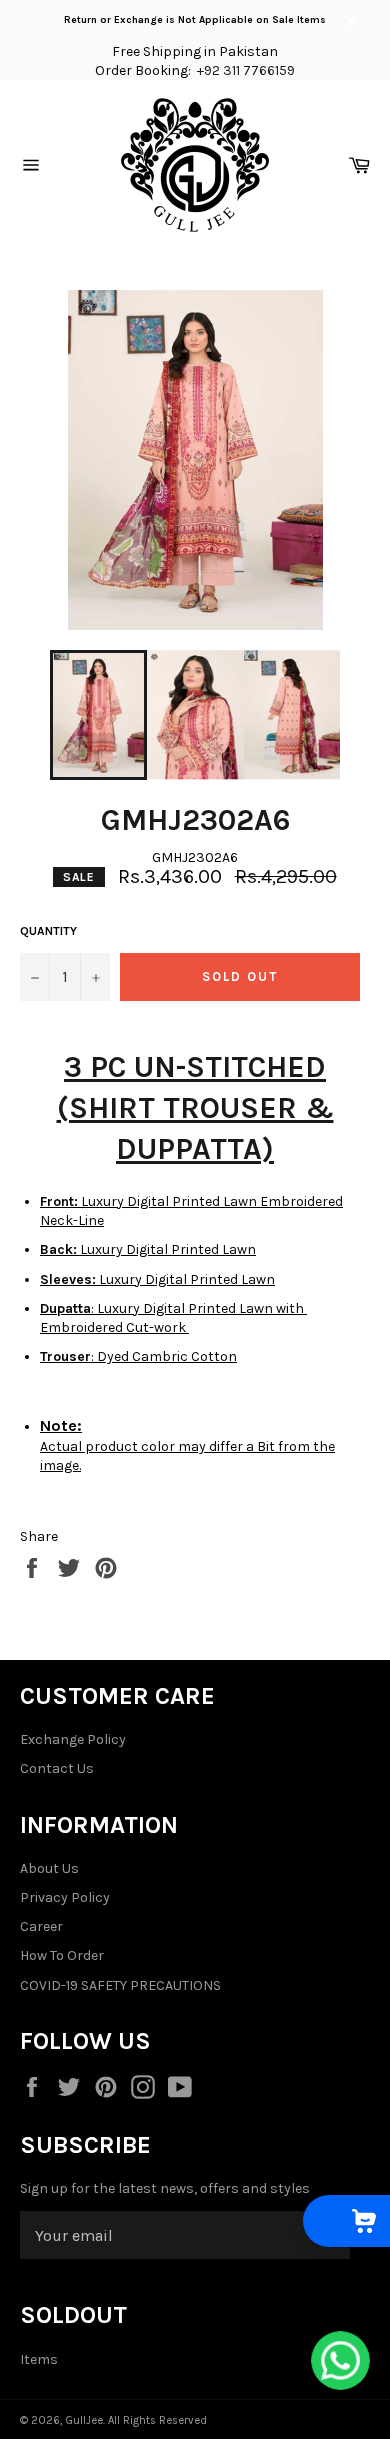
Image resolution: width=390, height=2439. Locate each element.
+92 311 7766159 (246, 70)
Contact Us (57, 1768)
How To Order (62, 1955)
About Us (49, 1868)
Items (39, 2359)
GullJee (84, 2420)
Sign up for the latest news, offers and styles (165, 2188)
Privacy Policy (65, 1897)
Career (41, 1926)
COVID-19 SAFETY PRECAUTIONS (120, 1985)
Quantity (48, 931)
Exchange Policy (73, 1739)
